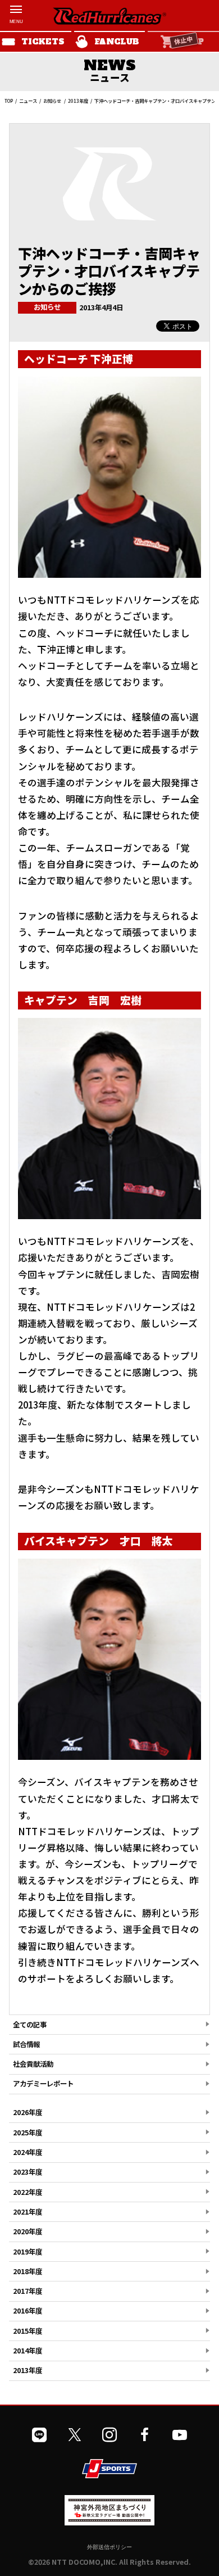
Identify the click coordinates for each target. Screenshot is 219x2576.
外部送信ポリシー (109, 2547)
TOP (9, 101)
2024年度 (28, 2152)
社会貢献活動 (33, 2064)
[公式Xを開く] (75, 2435)
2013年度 (78, 101)
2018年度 (28, 2271)
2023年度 (28, 2172)
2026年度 (28, 2112)
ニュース (28, 101)
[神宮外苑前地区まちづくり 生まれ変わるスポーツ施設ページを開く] (109, 2521)
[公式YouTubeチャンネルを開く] (180, 2435)
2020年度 (28, 2231)
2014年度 (28, 2351)
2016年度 (28, 2311)
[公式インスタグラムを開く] (109, 2435)
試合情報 (26, 2044)
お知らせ (52, 101)
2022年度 (28, 2192)
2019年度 (28, 2252)
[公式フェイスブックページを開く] (144, 2435)
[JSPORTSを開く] (109, 2469)
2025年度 (28, 2133)
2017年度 (28, 2291)
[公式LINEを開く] (39, 2435)
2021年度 (28, 2212)
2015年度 (28, 2331)
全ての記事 (30, 2025)
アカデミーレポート (43, 2084)
